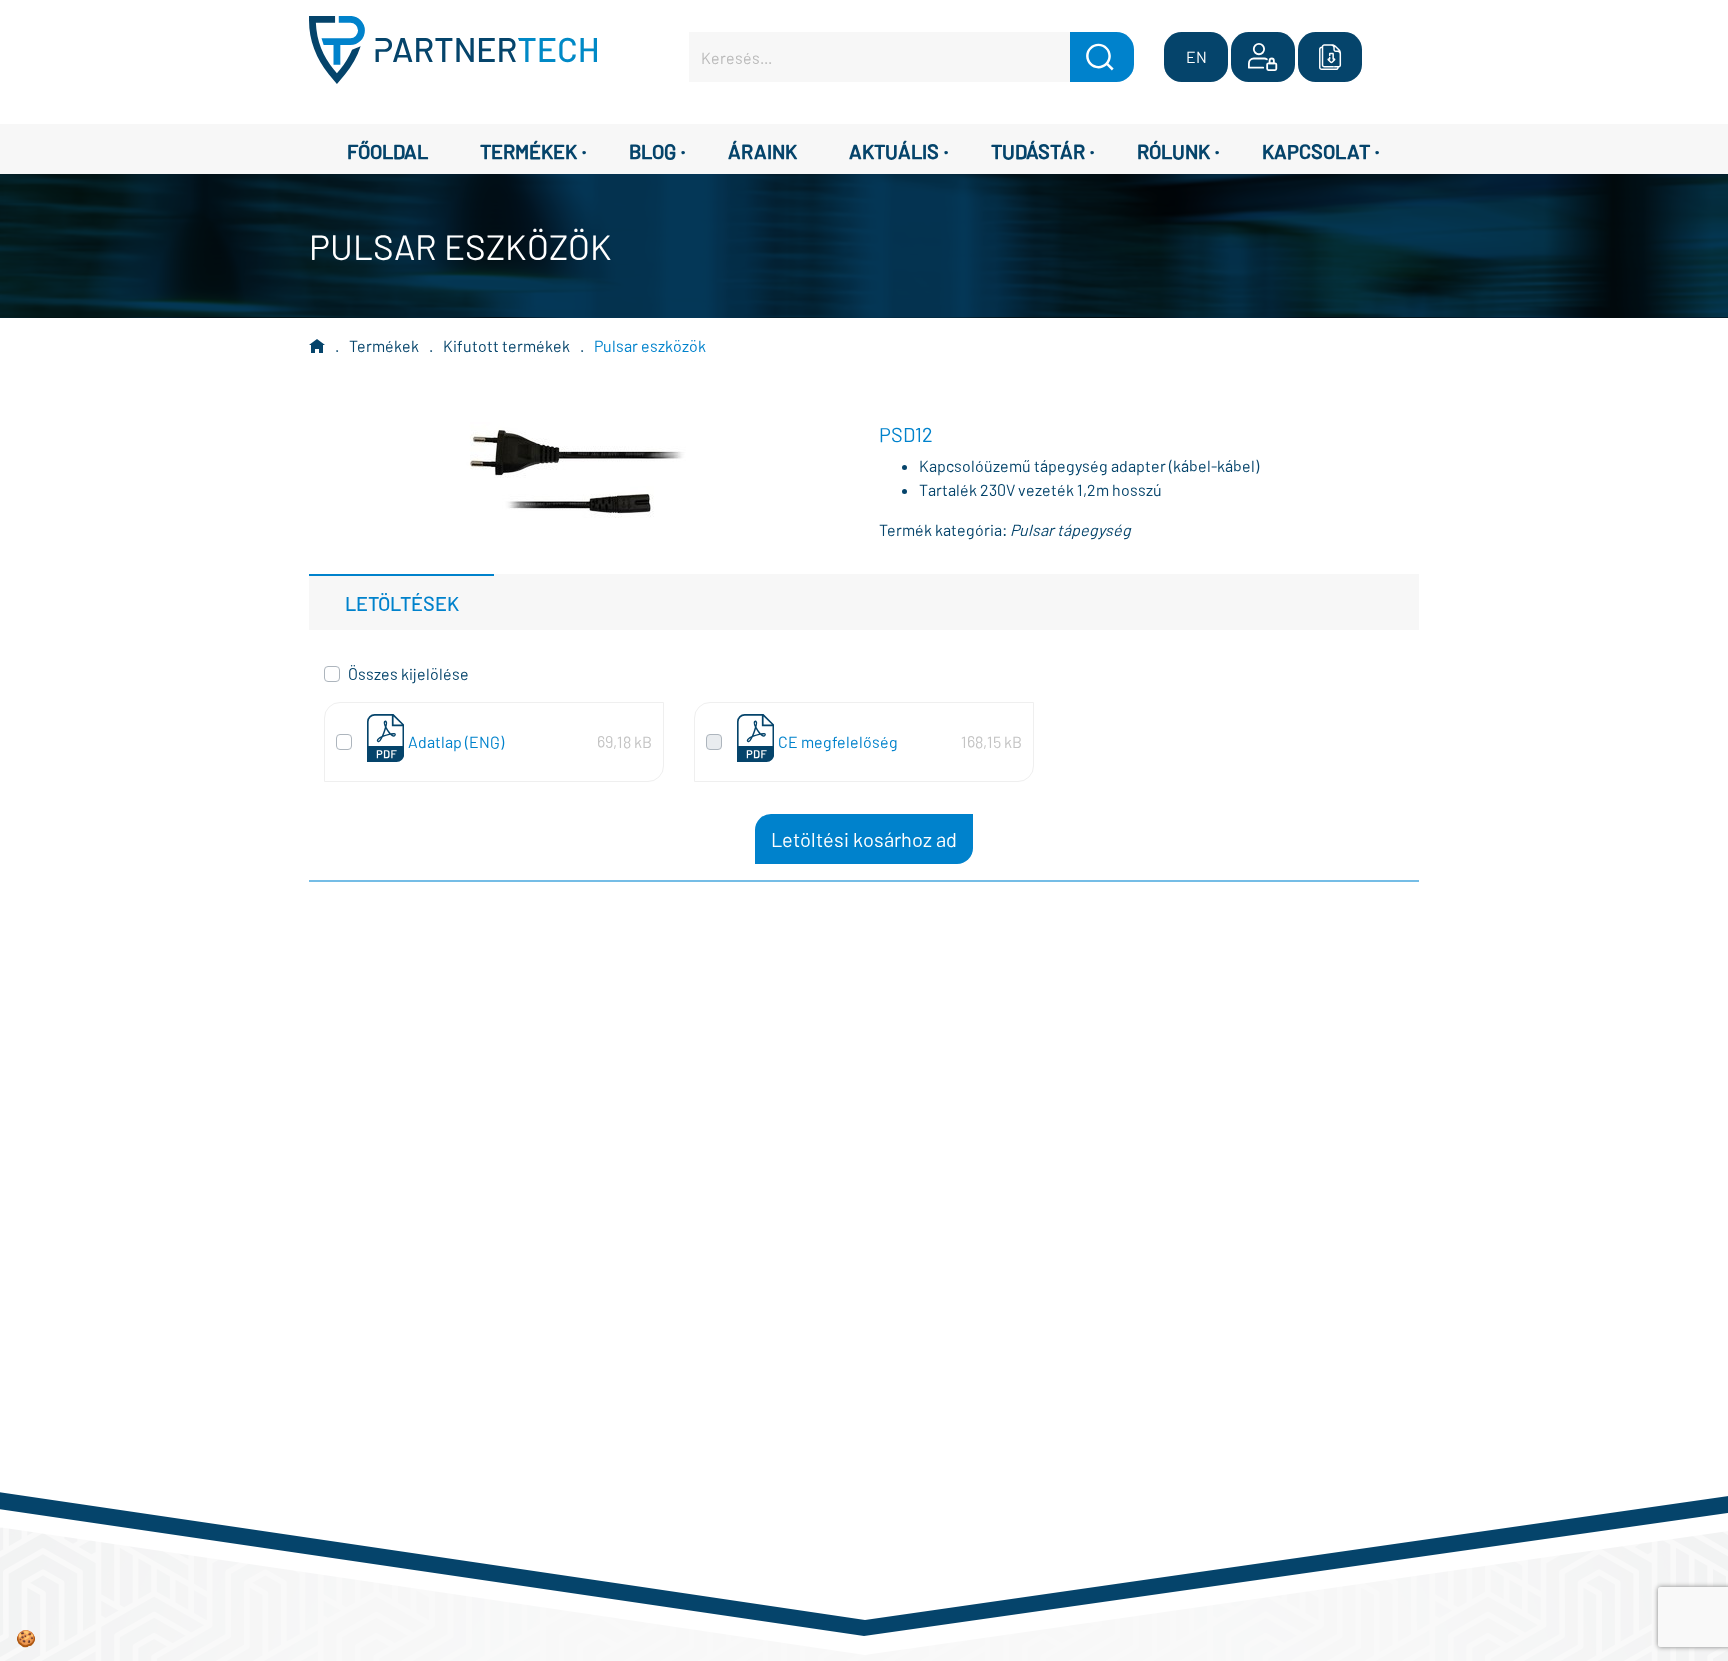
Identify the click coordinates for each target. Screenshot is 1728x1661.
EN (1196, 56)
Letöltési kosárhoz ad (864, 839)
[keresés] (1102, 57)
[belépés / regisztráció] (1263, 57)
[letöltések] (1330, 57)
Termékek (384, 345)
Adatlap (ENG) (456, 741)
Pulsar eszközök (650, 345)
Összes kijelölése (408, 673)
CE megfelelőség (838, 741)
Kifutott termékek (506, 345)
